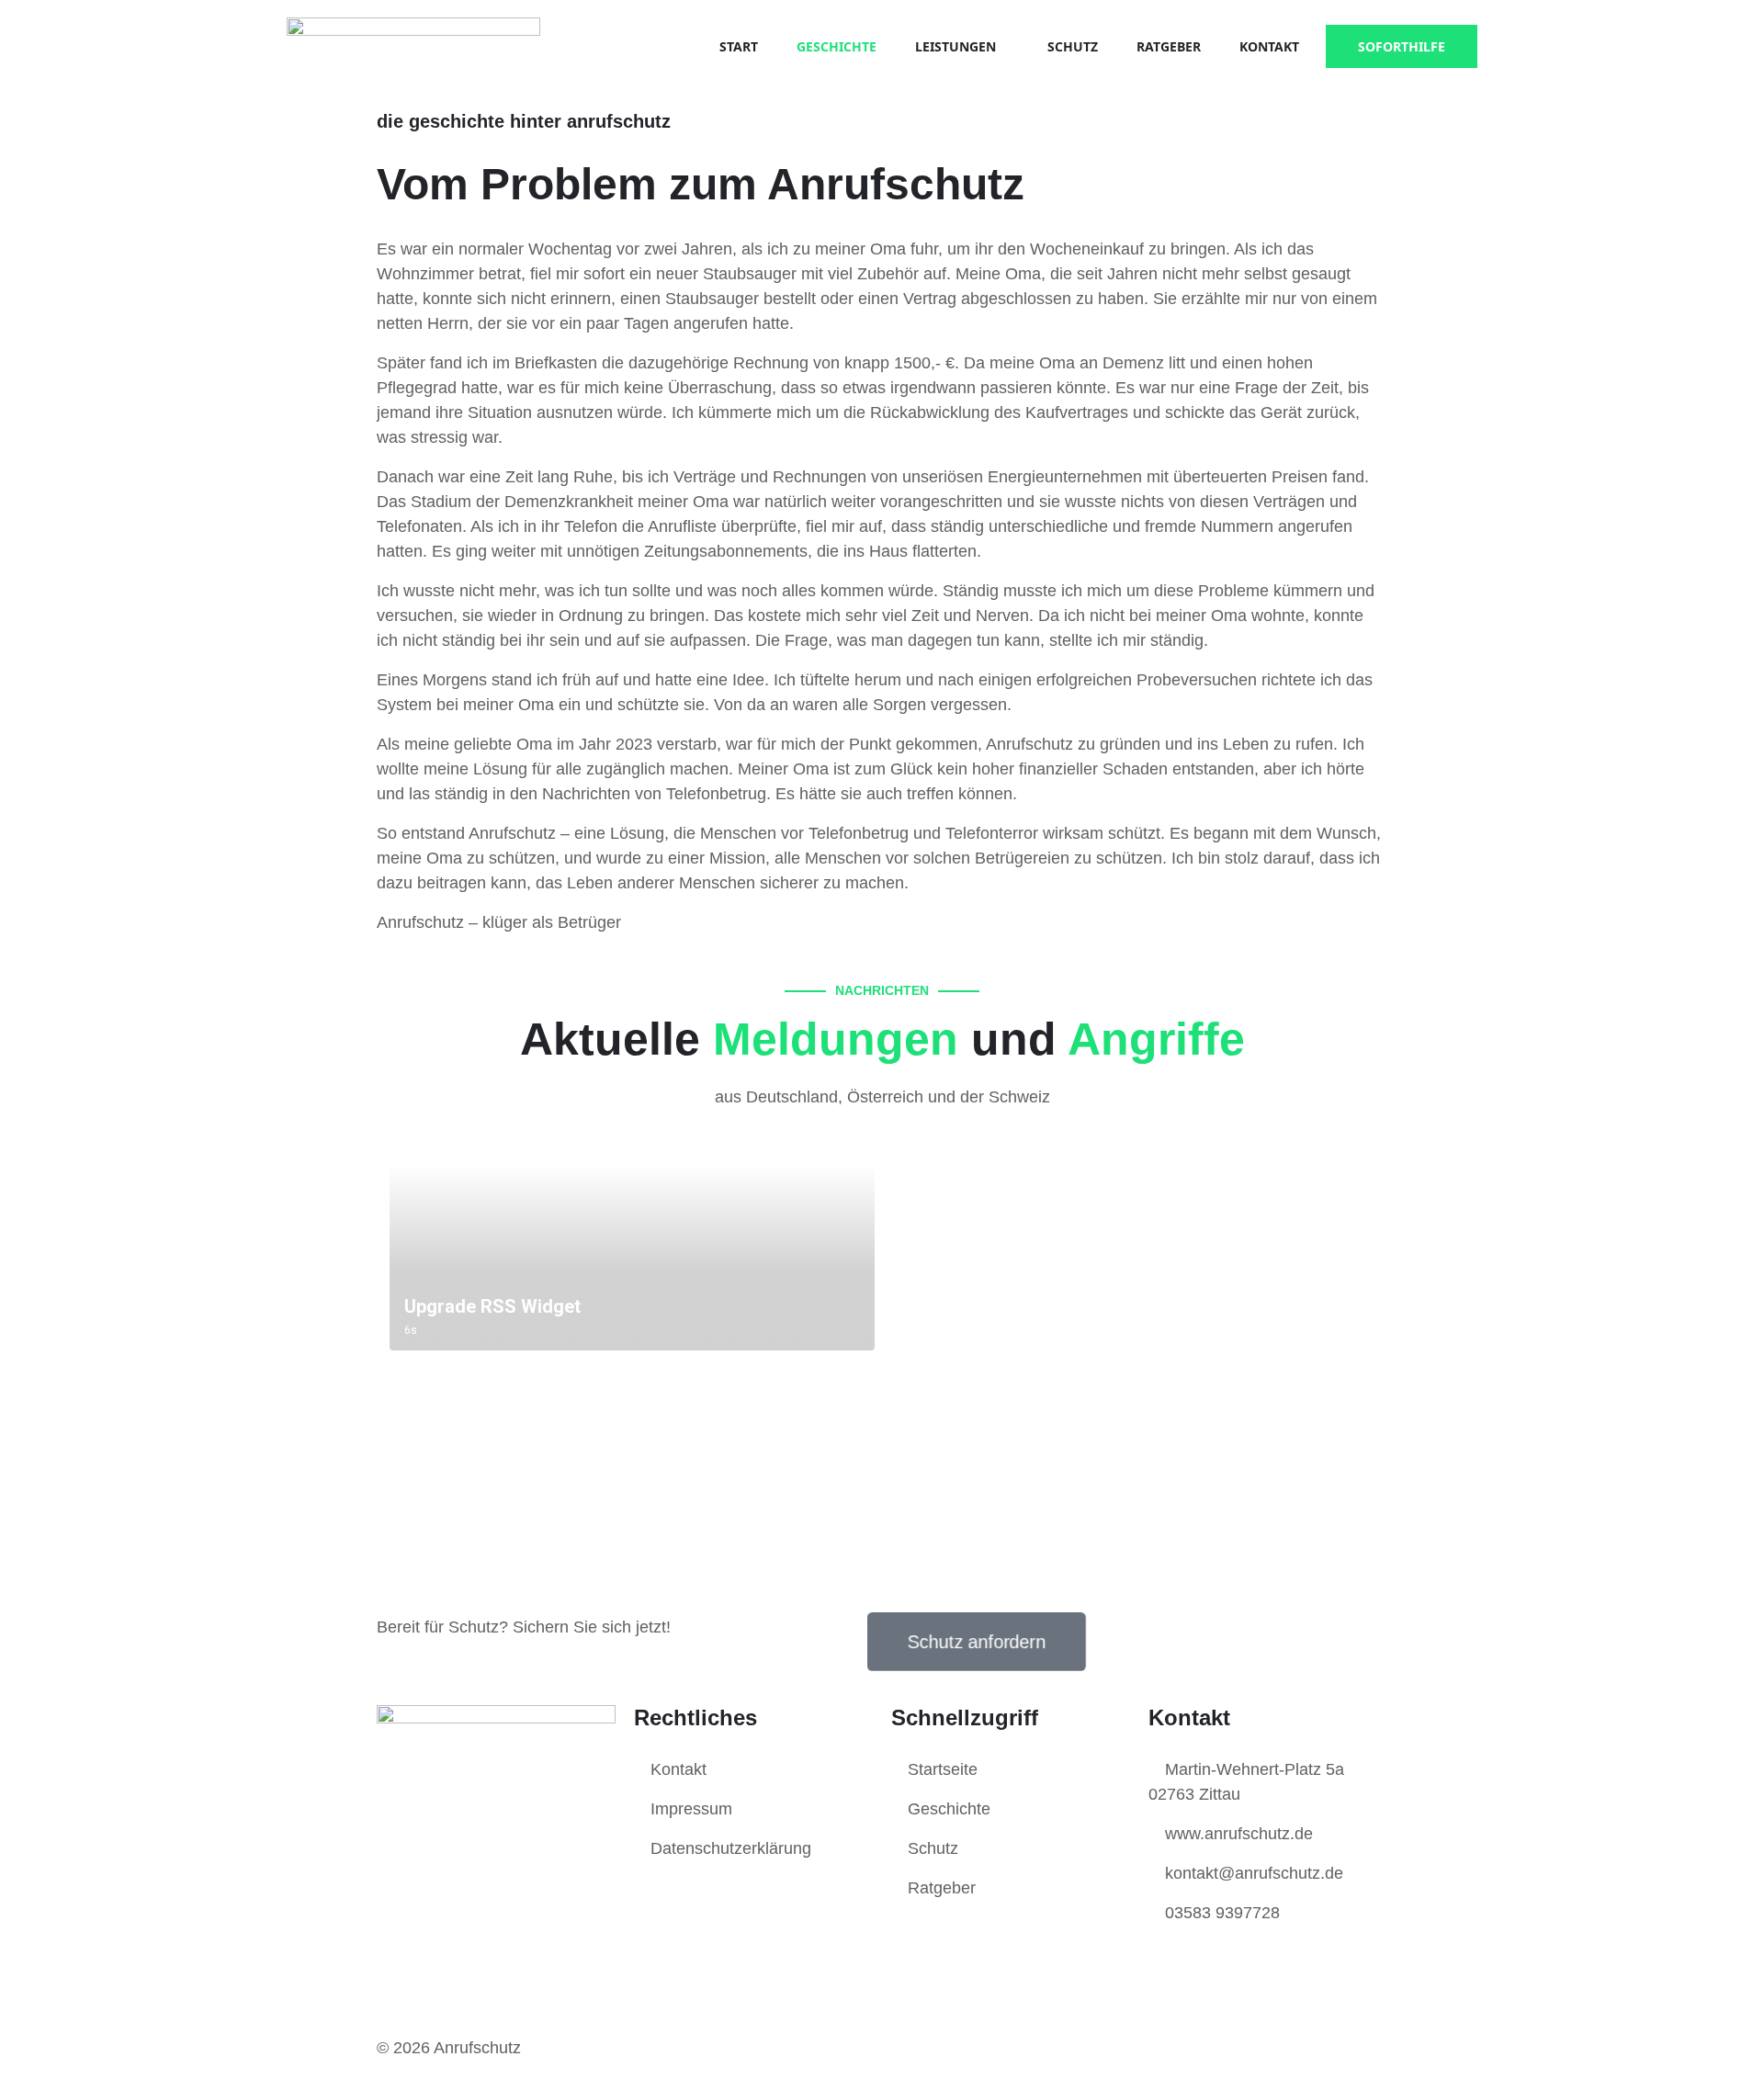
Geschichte (837, 46)
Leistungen (955, 46)
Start (739, 46)
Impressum (689, 1809)
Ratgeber (1169, 46)
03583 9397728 (1220, 1913)
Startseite (940, 1769)
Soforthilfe (1402, 46)
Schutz (1073, 46)
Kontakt (1269, 46)
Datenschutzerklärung (729, 1848)
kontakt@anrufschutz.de (1252, 1873)
